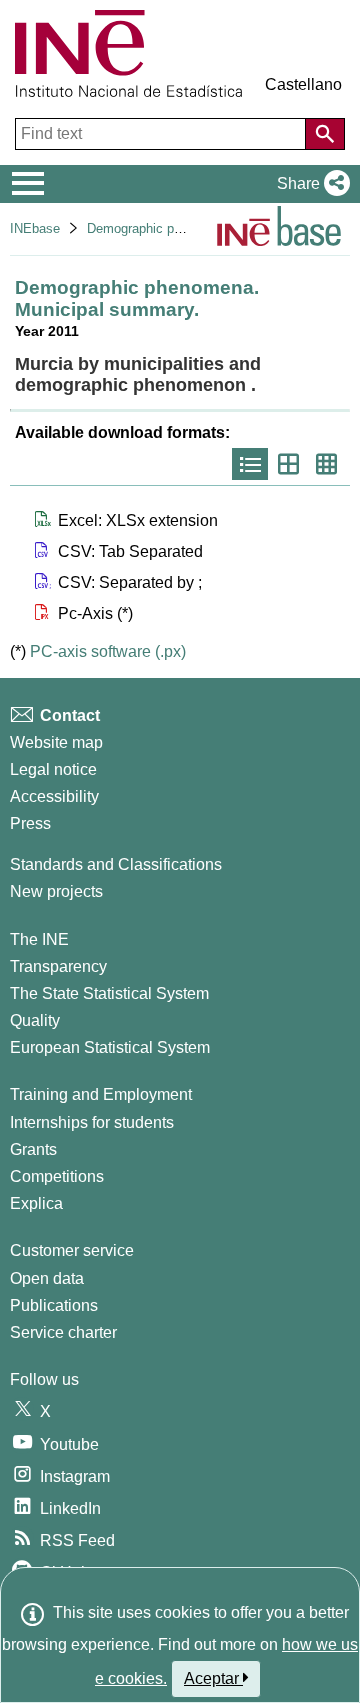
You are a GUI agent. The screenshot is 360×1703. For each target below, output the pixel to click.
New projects (56, 891)
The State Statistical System (109, 993)
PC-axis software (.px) (108, 651)
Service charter (63, 1332)
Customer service (72, 1250)
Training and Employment (101, 1094)
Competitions (57, 1176)
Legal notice (53, 769)
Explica (36, 1203)
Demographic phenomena (160, 228)
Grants (33, 1149)
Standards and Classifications (116, 864)
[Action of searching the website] (325, 134)
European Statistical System (110, 1047)
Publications (54, 1305)
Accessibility (54, 796)
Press (30, 823)
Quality (35, 1020)
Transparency (58, 966)
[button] (309, 184)
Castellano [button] (303, 84)
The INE (39, 939)
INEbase (35, 228)
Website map (56, 742)
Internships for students (92, 1122)
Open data (47, 1278)
